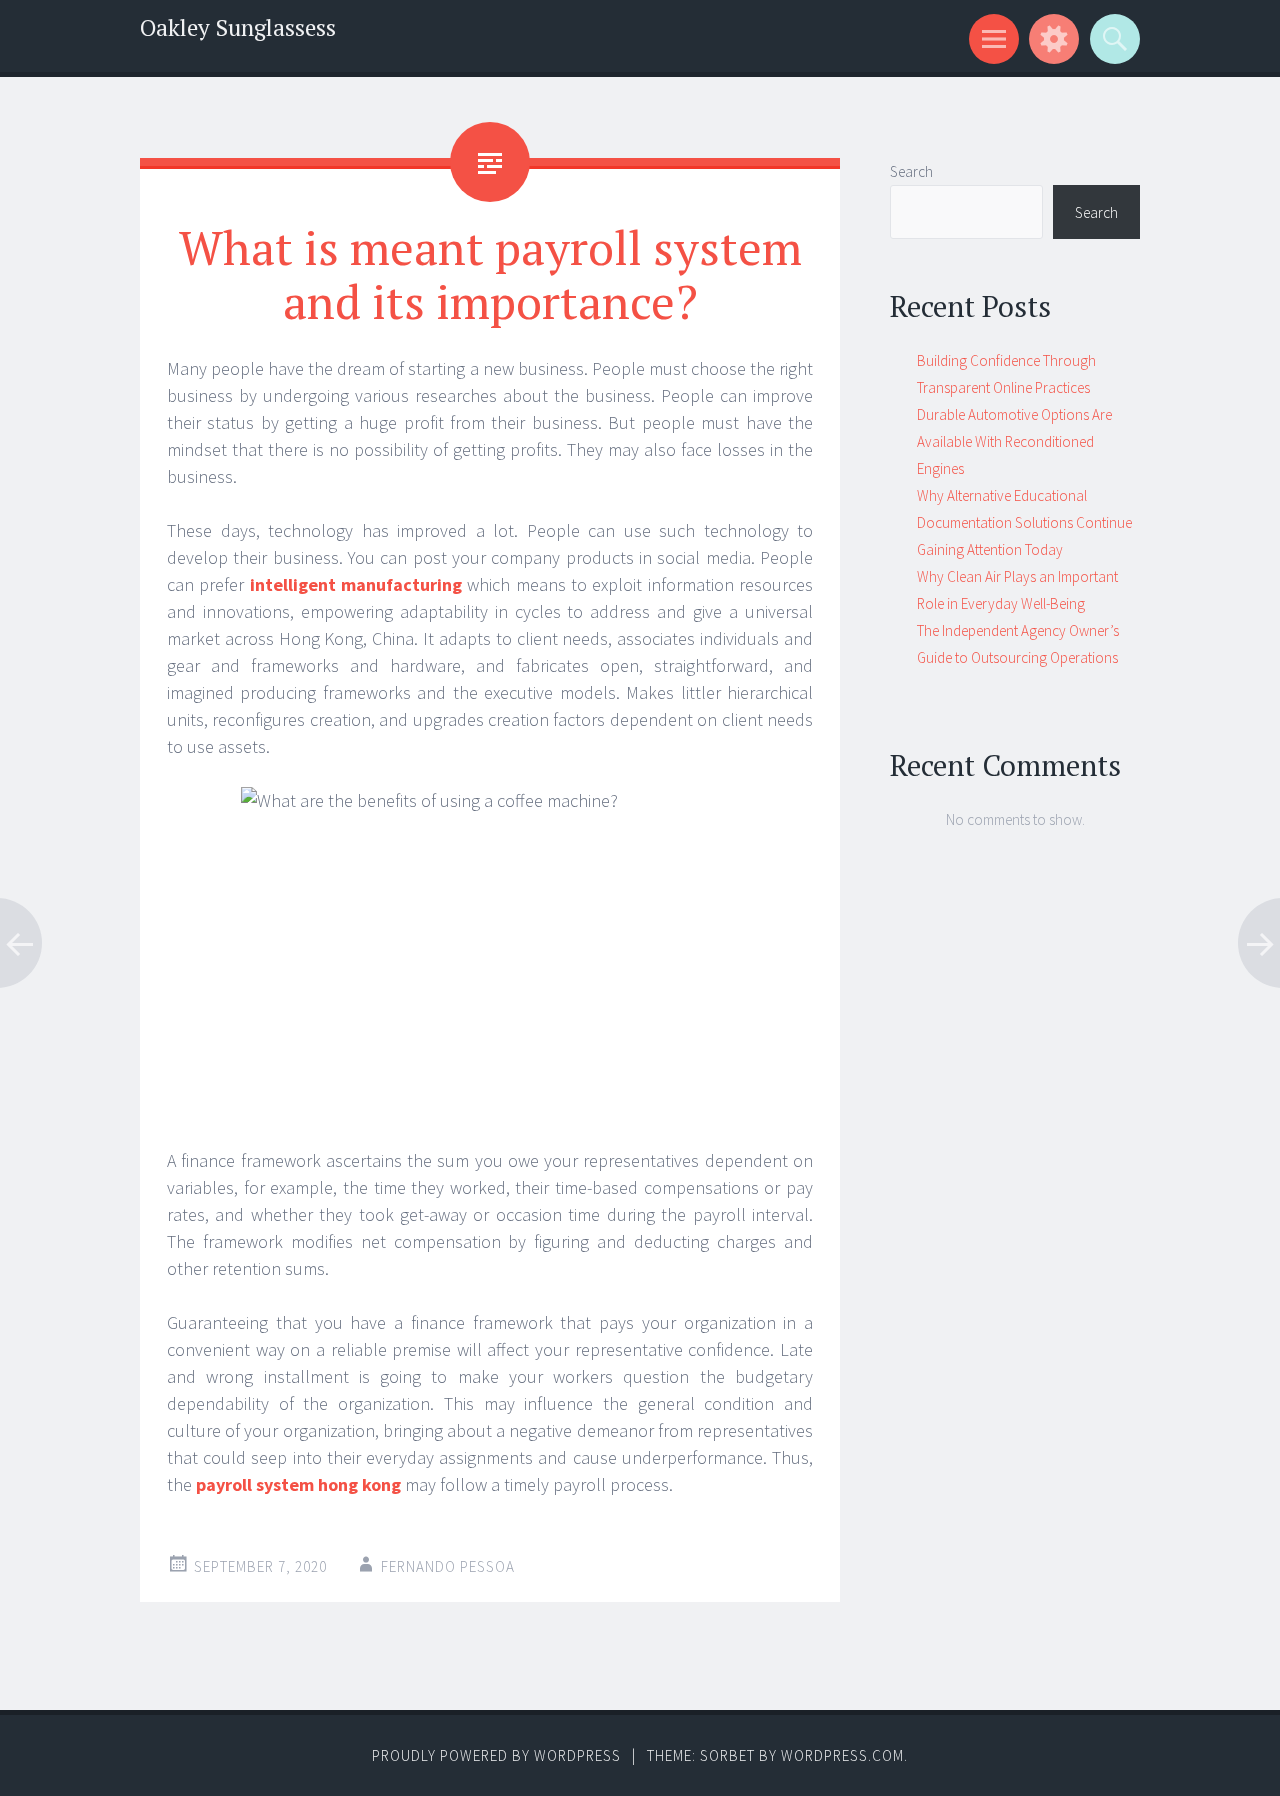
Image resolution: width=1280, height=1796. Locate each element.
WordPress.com (842, 1755)
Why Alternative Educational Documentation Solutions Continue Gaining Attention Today (1024, 522)
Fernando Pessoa (448, 1566)
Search (911, 171)
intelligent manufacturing (356, 584)
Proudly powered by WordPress (496, 1755)
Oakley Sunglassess (238, 27)
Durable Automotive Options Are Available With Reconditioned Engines (1014, 441)
